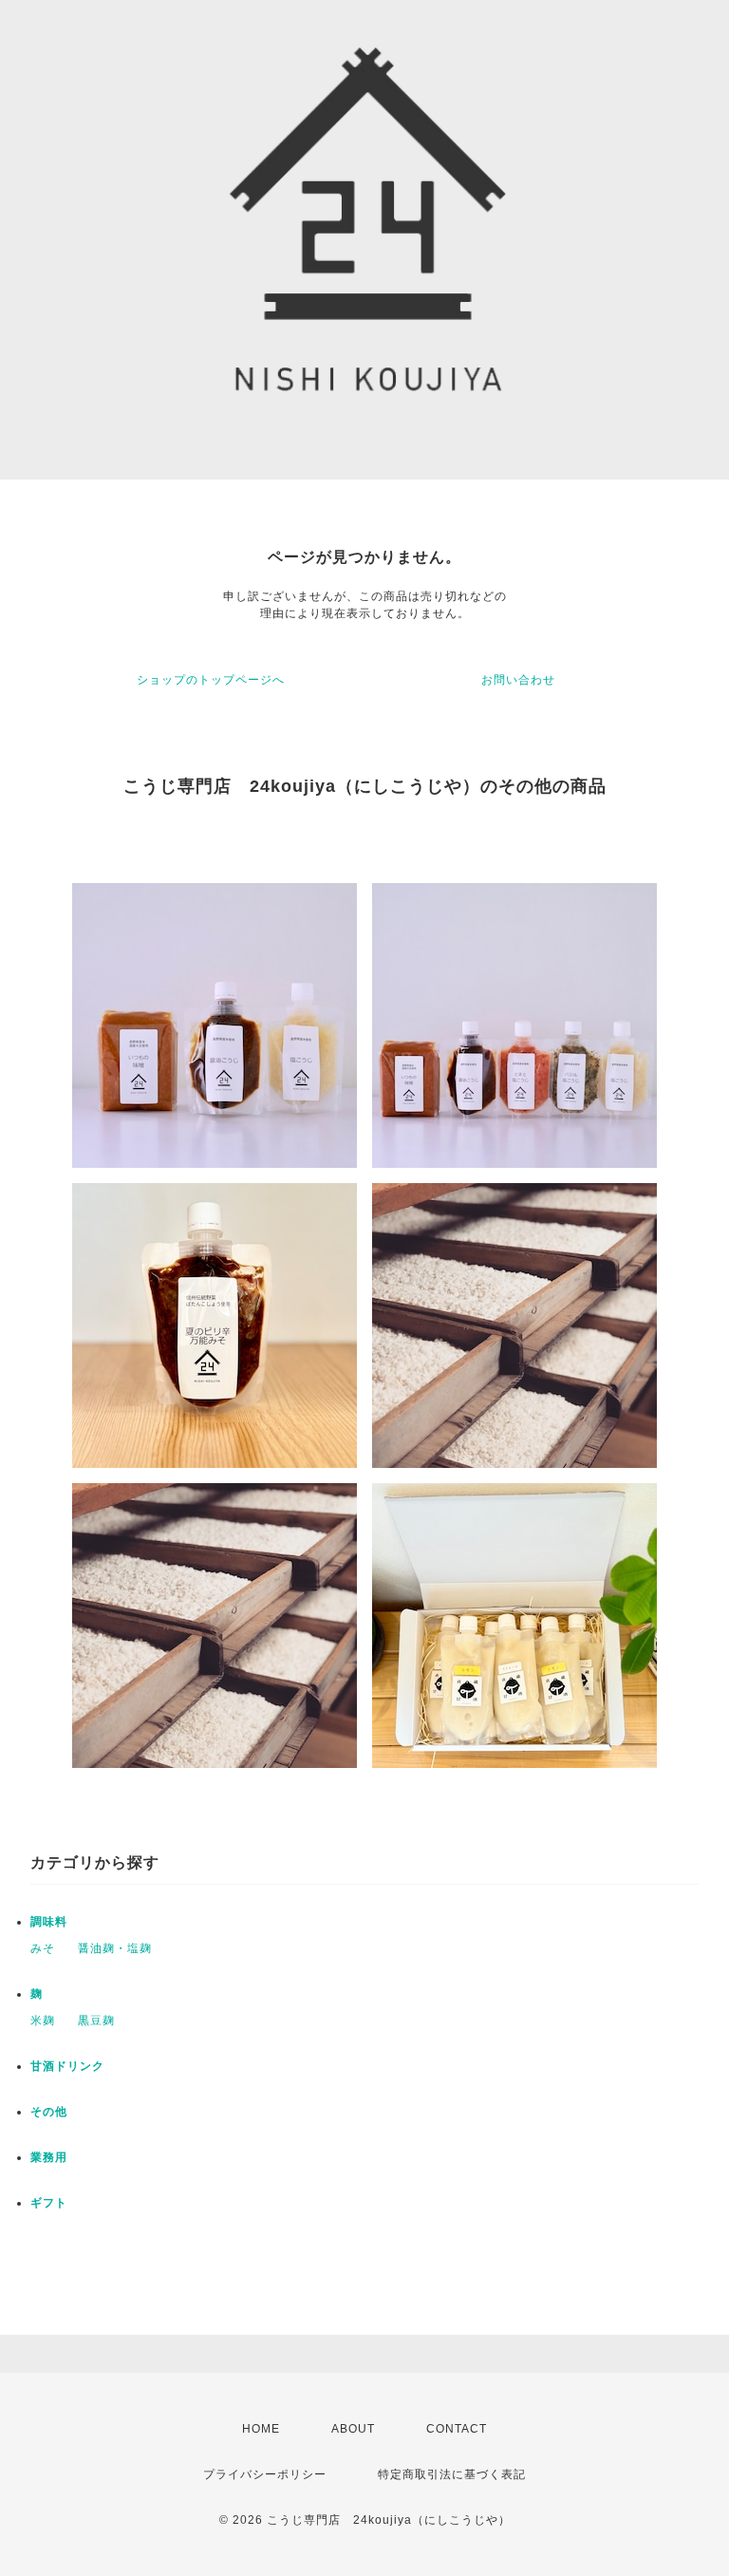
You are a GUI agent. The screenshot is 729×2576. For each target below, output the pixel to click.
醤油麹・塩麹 (115, 1948)
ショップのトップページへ (211, 680)
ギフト (49, 2203)
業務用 (49, 2157)
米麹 (43, 2021)
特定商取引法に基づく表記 (452, 2474)
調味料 (49, 1922)
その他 (49, 2112)
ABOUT (353, 2429)
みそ (43, 1948)
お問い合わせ (518, 680)
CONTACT (457, 2429)
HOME (261, 2429)
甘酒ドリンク (67, 2066)
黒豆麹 (96, 2021)
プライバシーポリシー (265, 2474)
